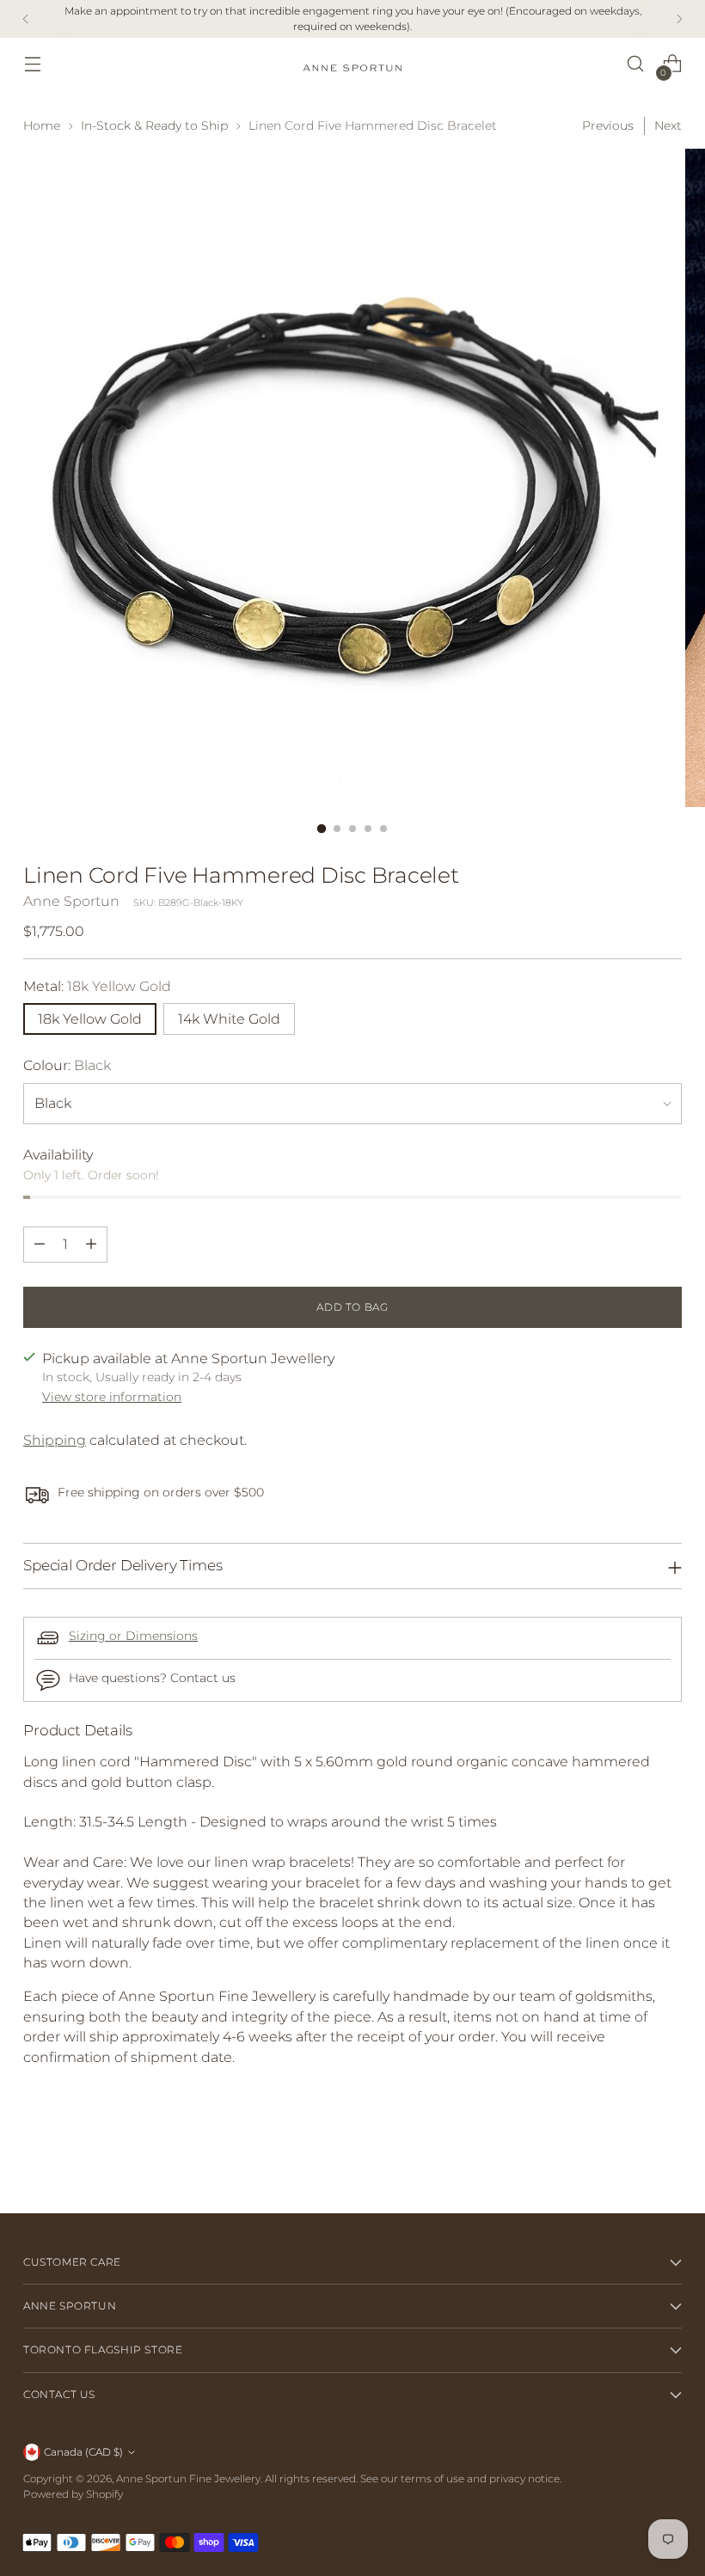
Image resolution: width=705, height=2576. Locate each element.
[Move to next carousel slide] (667, 2154)
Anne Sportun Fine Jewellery (188, 2478)
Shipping (55, 1440)
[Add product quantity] (91, 1245)
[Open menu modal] (32, 64)
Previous (608, 125)
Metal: (97, 986)
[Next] (679, 19)
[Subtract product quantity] (40, 1245)
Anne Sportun (71, 901)
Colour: (67, 1065)
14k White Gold (229, 1019)
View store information (112, 1397)
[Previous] (26, 19)
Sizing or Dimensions (133, 1636)
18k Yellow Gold (90, 1019)
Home (42, 125)
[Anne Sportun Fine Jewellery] (352, 64)
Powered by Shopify (73, 2494)
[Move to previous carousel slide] (628, 2155)
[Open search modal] (636, 64)
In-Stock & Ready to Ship (154, 125)
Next (668, 125)
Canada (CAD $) (83, 2452)
